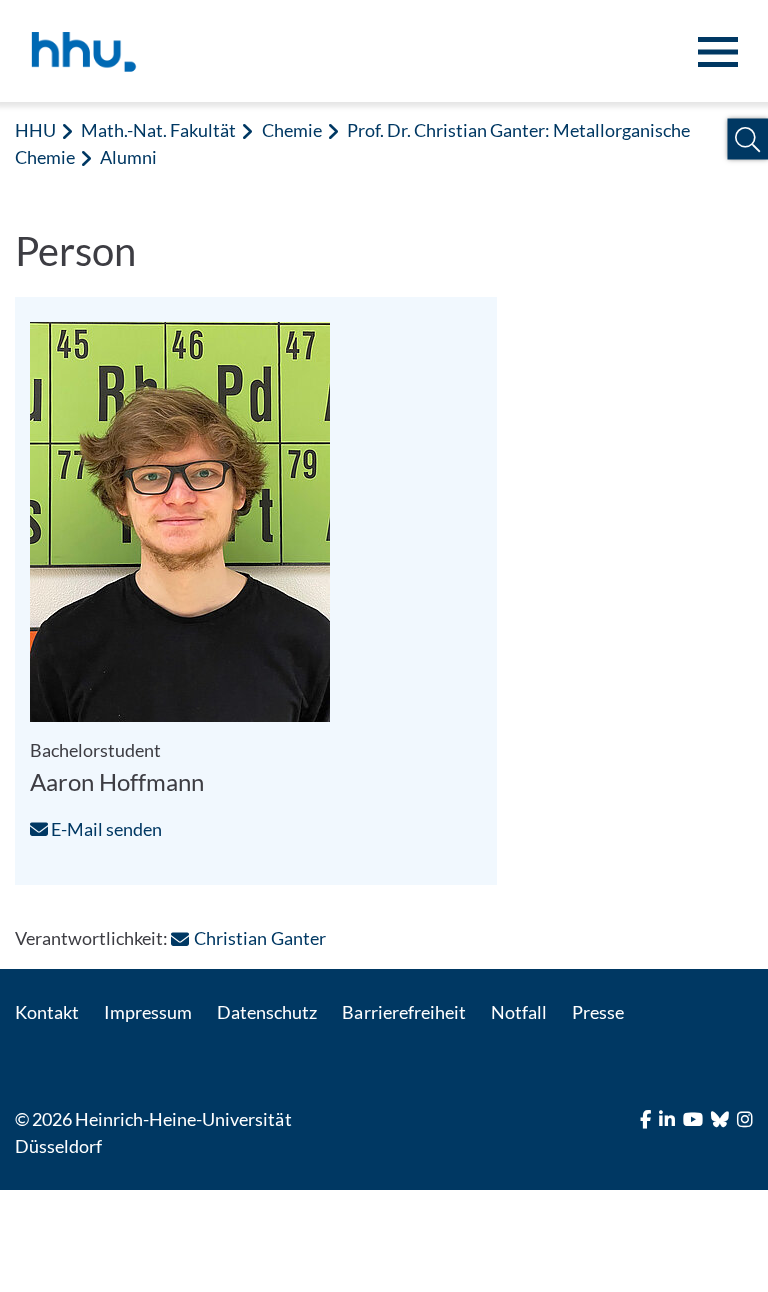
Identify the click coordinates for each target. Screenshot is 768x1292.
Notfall (519, 1012)
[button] (747, 139)
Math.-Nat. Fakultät (158, 130)
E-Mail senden (105, 829)
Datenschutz (267, 1012)
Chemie (292, 130)
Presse (598, 1012)
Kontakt (47, 1012)
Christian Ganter (259, 938)
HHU (35, 130)
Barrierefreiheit (403, 1012)
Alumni (128, 157)
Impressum (148, 1012)
